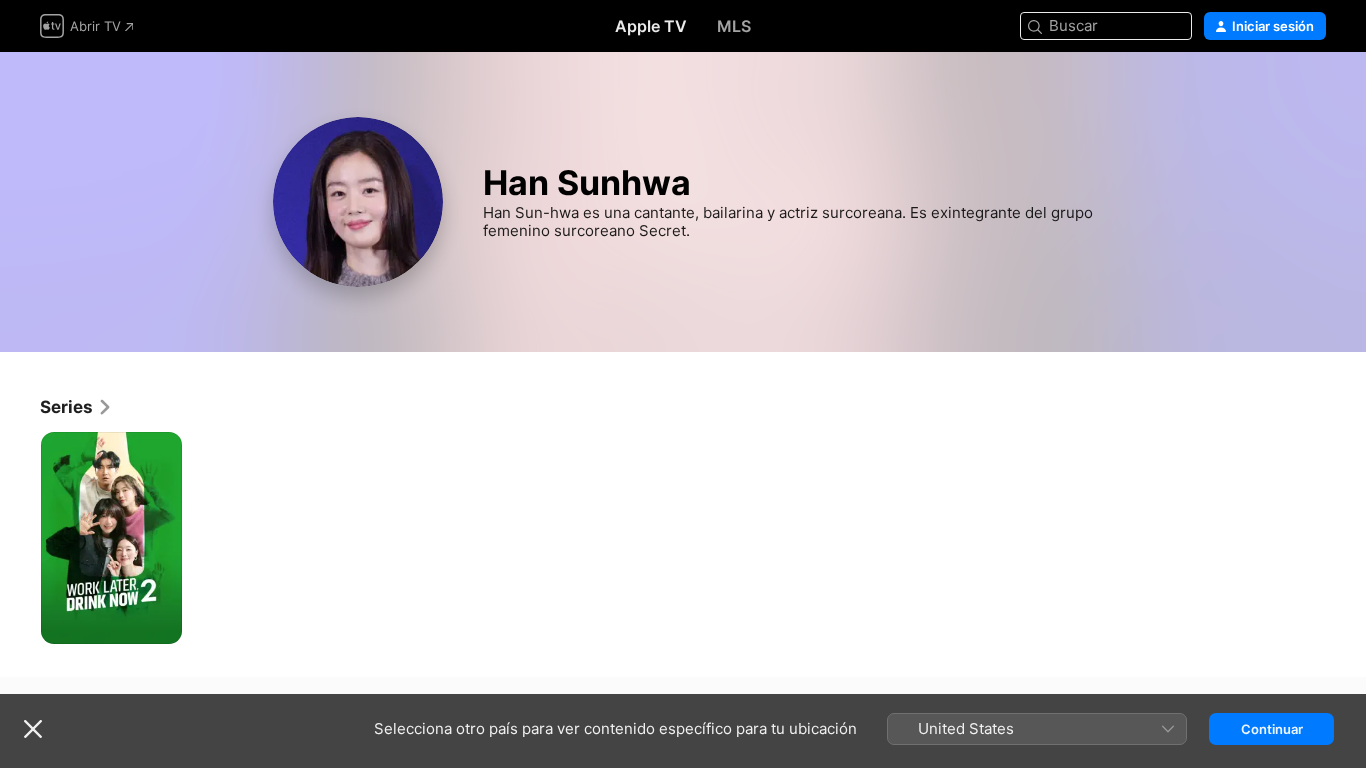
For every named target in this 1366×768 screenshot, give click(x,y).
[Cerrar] (33, 729)
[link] (76, 407)
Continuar (1272, 729)
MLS (734, 26)
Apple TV (651, 26)
